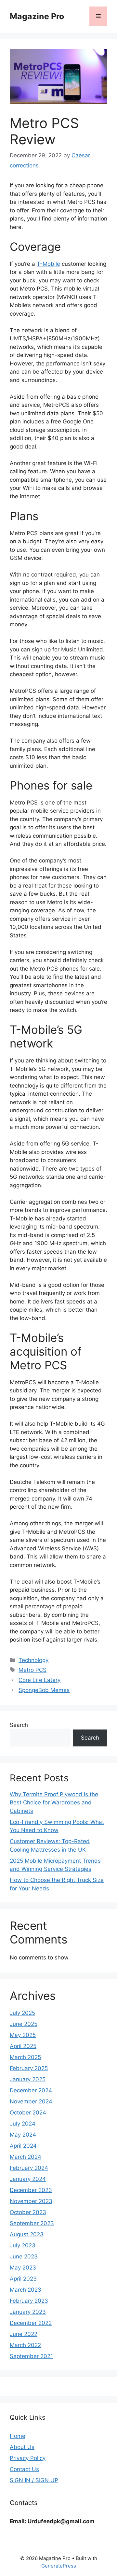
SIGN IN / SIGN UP (34, 2480)
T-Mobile (48, 264)
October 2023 (28, 2212)
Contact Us (24, 2469)
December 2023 (31, 2190)
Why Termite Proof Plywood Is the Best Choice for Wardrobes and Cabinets (54, 1803)
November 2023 (31, 2201)
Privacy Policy (28, 2458)
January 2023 (28, 2312)
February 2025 (29, 2068)
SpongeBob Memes (44, 1690)
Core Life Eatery (39, 1680)
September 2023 (32, 2223)
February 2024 (29, 2168)
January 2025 (28, 2079)
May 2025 (23, 2035)
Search (19, 1725)
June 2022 (24, 2334)
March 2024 (26, 2157)
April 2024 (23, 2146)
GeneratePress (59, 2566)
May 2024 (23, 2135)
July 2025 (22, 2013)
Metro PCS (32, 1670)
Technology (33, 1660)
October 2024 (28, 2113)
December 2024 (31, 2090)
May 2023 (23, 2268)
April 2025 (23, 2046)
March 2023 (26, 2290)
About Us (22, 2447)
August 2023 (27, 2234)
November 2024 (31, 2101)
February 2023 (29, 2301)
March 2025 (25, 2057)
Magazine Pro (37, 16)
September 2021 (31, 2356)
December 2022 (31, 2323)
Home (18, 2436)
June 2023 (24, 2256)
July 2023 (23, 2245)
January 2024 (28, 2179)
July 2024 (23, 2124)
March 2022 (25, 2345)
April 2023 (23, 2279)
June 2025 (24, 2024)
